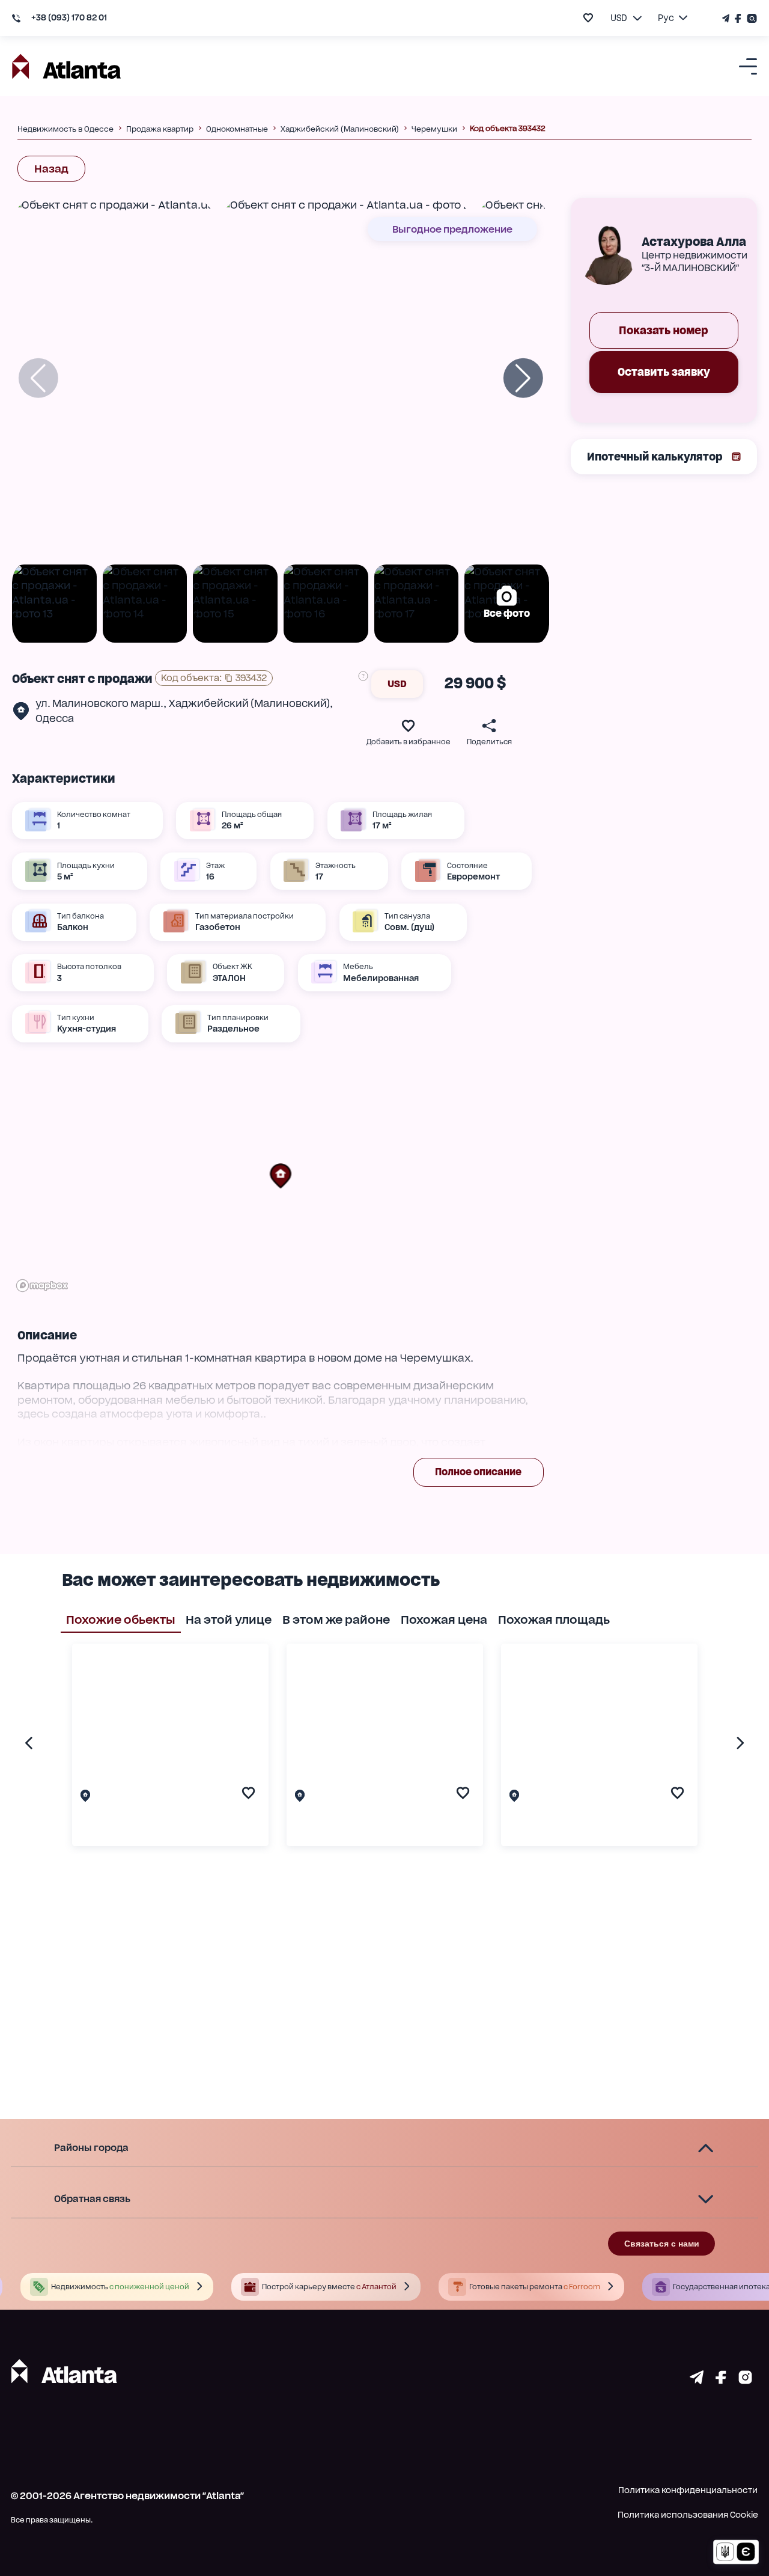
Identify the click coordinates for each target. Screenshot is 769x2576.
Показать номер (664, 330)
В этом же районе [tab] (336, 1620)
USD (397, 684)
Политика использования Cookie (688, 2515)
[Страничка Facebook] (738, 18)
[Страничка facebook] (721, 2380)
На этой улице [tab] (229, 1620)
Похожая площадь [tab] (554, 1620)
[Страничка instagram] (745, 2380)
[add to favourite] (588, 18)
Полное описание (478, 1472)
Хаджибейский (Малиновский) (249, 703)
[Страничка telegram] (697, 2380)
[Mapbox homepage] (42, 1286)
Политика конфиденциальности (688, 2490)
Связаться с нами (662, 2244)
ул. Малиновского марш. (99, 703)
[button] (281, 1176)
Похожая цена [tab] (444, 1620)
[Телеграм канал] (727, 18)
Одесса (55, 718)
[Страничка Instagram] (751, 18)
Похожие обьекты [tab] (121, 1620)
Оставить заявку (664, 372)
